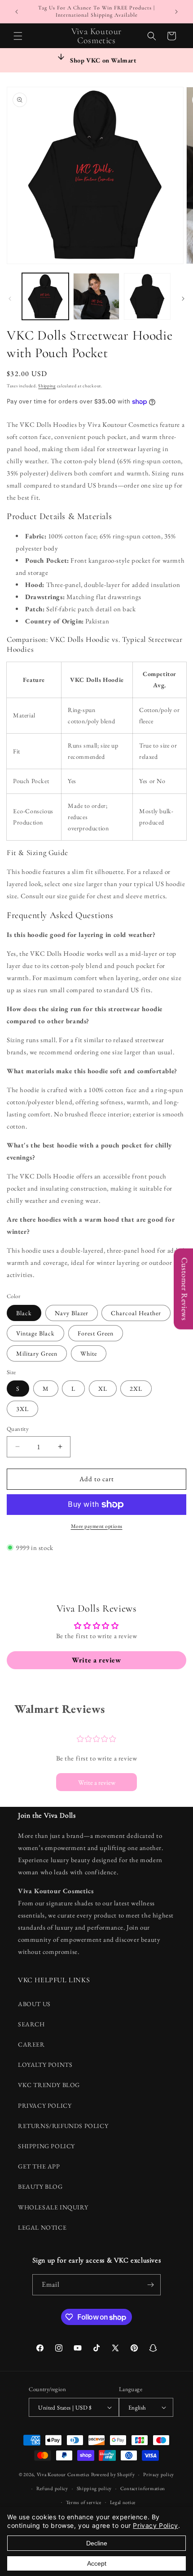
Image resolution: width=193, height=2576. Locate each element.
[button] (18, 36)
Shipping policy (94, 2488)
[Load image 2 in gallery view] (96, 296)
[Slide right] (183, 299)
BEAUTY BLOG (40, 2186)
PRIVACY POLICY (45, 2106)
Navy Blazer (72, 1313)
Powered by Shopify (113, 2474)
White (89, 1353)
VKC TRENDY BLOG (49, 2085)
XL (103, 1389)
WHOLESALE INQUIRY (53, 2207)
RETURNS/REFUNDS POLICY (63, 2126)
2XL (136, 1389)
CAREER (31, 2044)
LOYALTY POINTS (45, 2065)
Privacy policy (159, 2474)
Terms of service (84, 2502)
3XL (22, 1409)
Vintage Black (35, 1333)
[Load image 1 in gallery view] (45, 296)
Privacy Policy (155, 2525)
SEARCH (31, 2024)
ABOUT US (34, 2004)
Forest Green (96, 1333)
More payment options (97, 1526)
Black (24, 1313)
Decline (97, 2543)
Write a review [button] (96, 1660)
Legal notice (123, 2502)
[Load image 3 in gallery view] (147, 296)
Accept (97, 2563)
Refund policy (52, 2488)
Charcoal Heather (136, 1313)
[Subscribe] (150, 2285)
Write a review (97, 1782)
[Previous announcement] (17, 12)
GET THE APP (39, 2166)
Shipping (47, 386)
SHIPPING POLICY (46, 2146)
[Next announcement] (176, 12)
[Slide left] (10, 299)
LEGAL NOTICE (42, 2227)
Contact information (143, 2488)
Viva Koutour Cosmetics (63, 2474)
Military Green (37, 1353)
